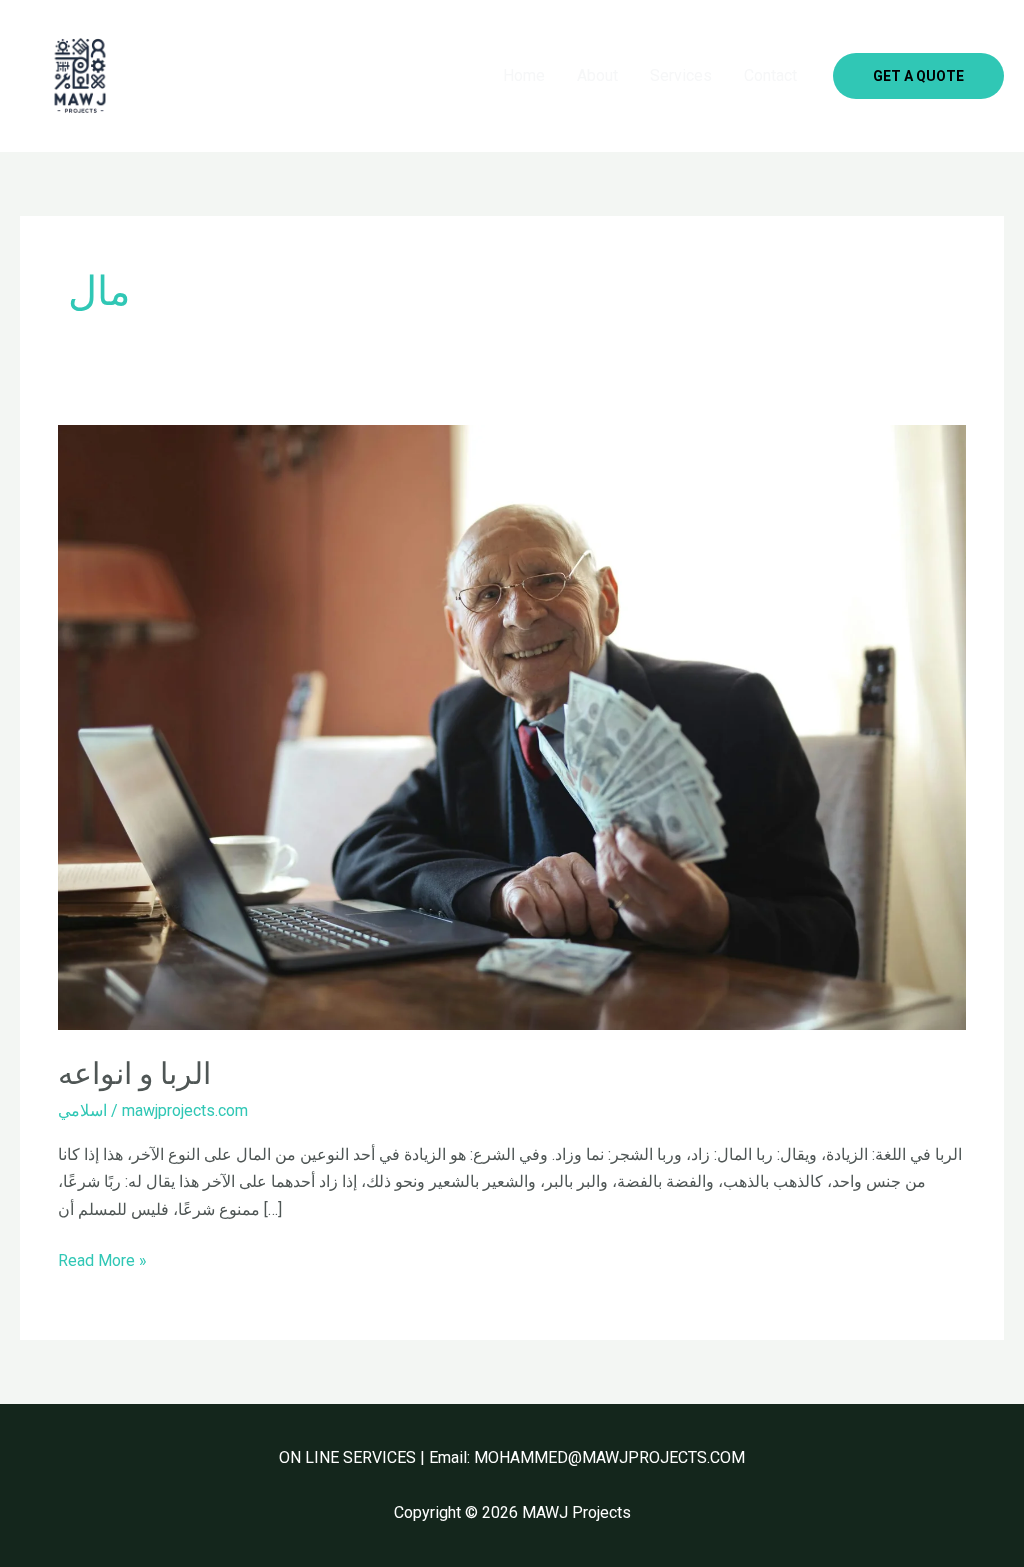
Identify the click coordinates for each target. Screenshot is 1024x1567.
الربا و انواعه (134, 1073)
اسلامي (82, 1110)
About (597, 75)
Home (524, 75)
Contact (770, 75)
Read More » (102, 1258)
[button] (918, 76)
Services (681, 75)
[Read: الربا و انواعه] (511, 726)
